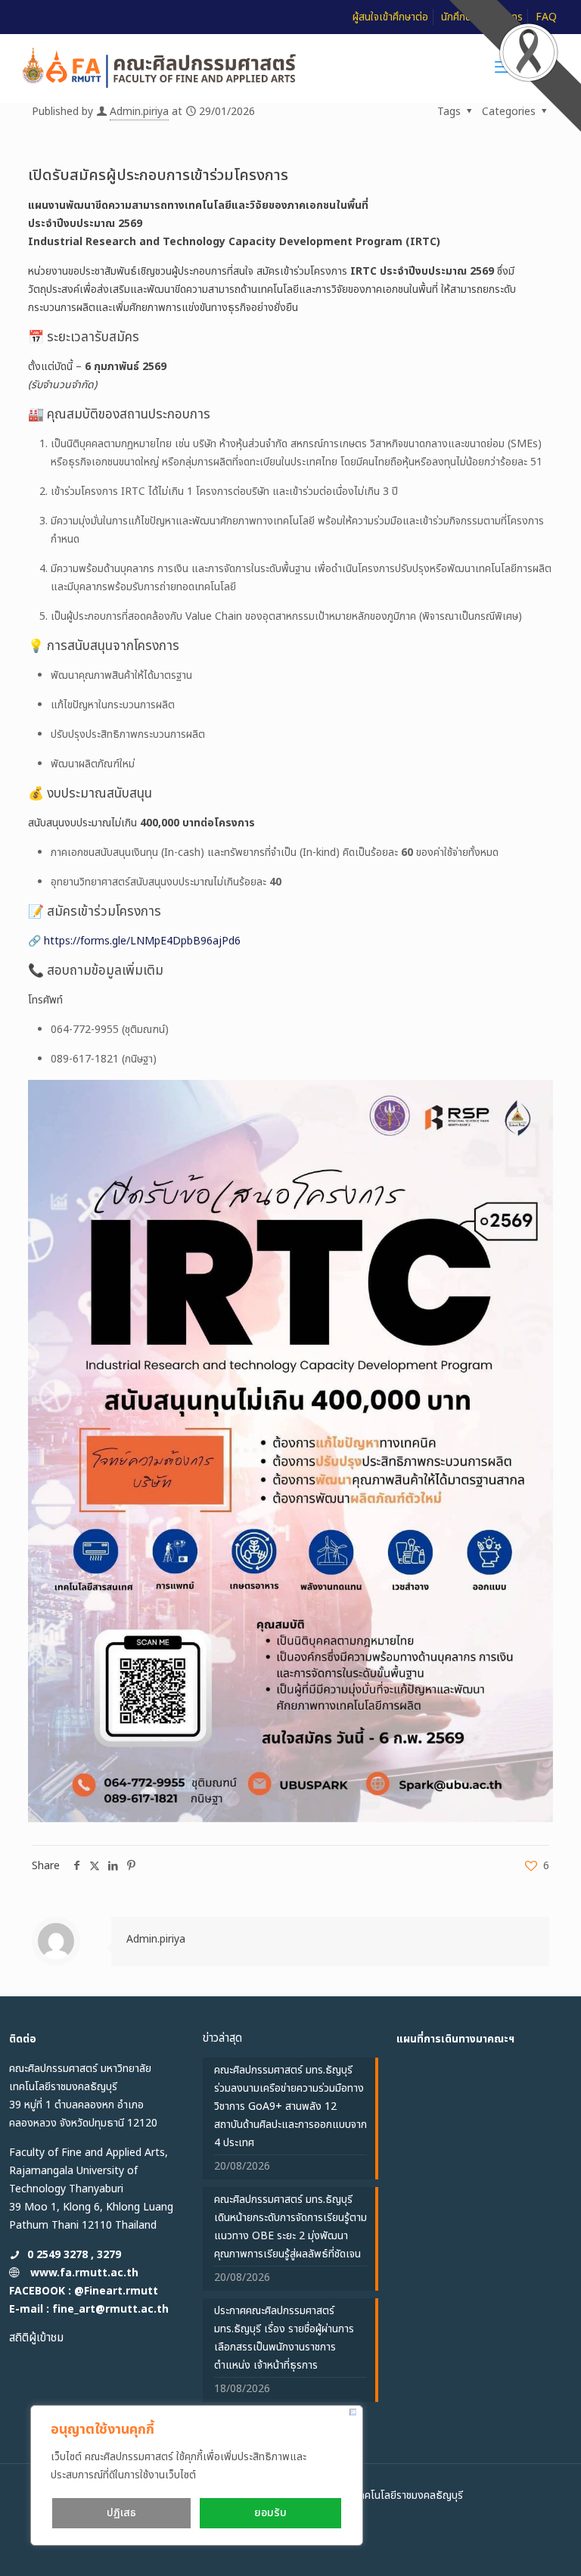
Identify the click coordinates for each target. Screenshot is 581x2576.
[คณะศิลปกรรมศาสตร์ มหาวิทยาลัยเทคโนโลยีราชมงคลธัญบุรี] (160, 68)
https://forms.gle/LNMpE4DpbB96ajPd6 (142, 941)
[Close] (353, 2412)
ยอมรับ (270, 2513)
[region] (197, 2475)
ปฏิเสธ (121, 2513)
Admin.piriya (139, 112)
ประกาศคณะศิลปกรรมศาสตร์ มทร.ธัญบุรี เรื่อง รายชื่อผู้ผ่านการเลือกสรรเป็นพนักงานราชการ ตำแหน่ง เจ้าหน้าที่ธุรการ (284, 2338)
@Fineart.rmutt (116, 2291)
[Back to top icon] (508, 2545)
